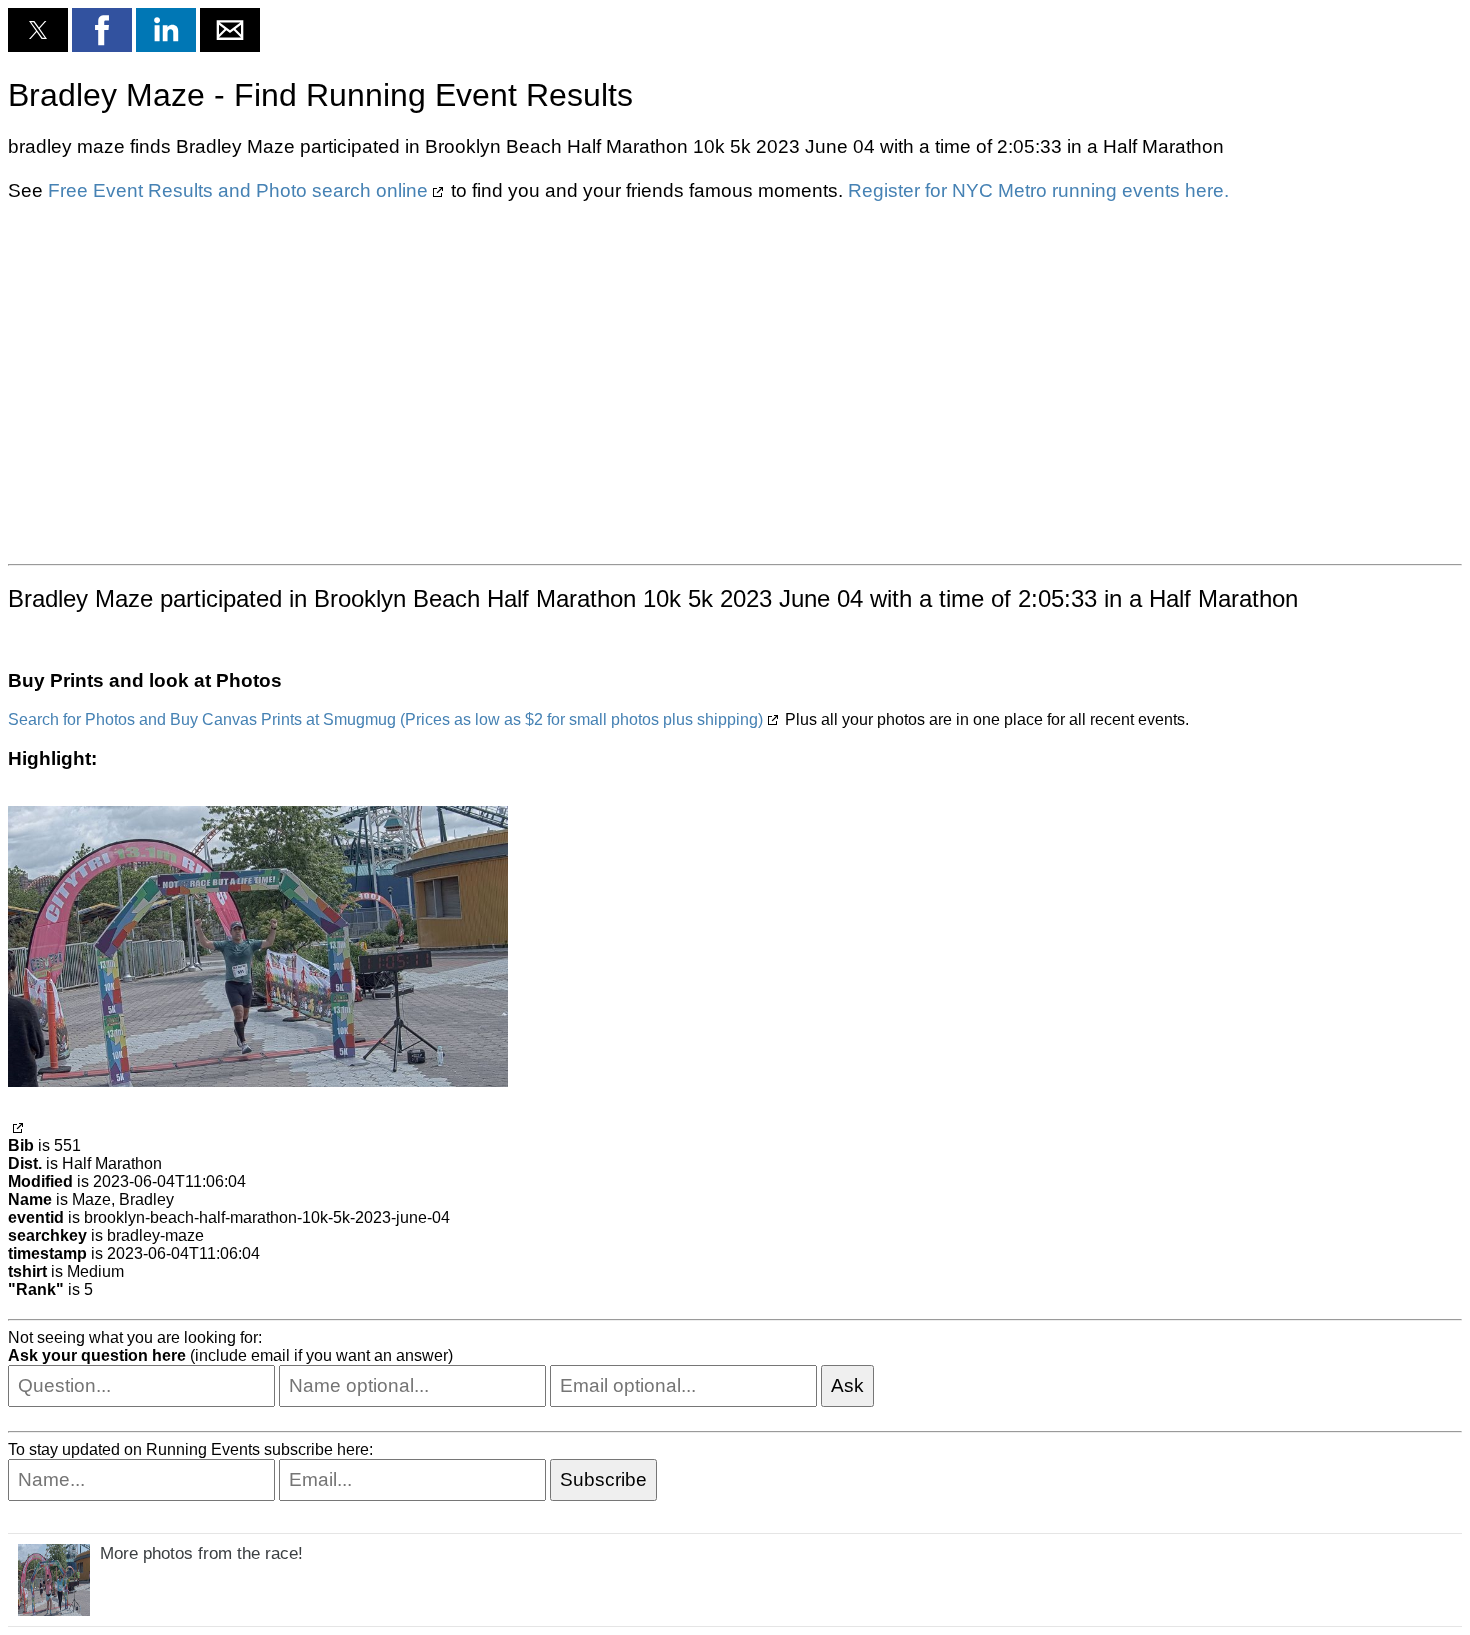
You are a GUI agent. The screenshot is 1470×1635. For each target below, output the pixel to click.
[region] (735, 381)
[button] (38, 30)
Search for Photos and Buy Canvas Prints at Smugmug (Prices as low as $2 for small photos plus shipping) (385, 719)
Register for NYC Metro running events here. (1038, 190)
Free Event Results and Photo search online (238, 190)
